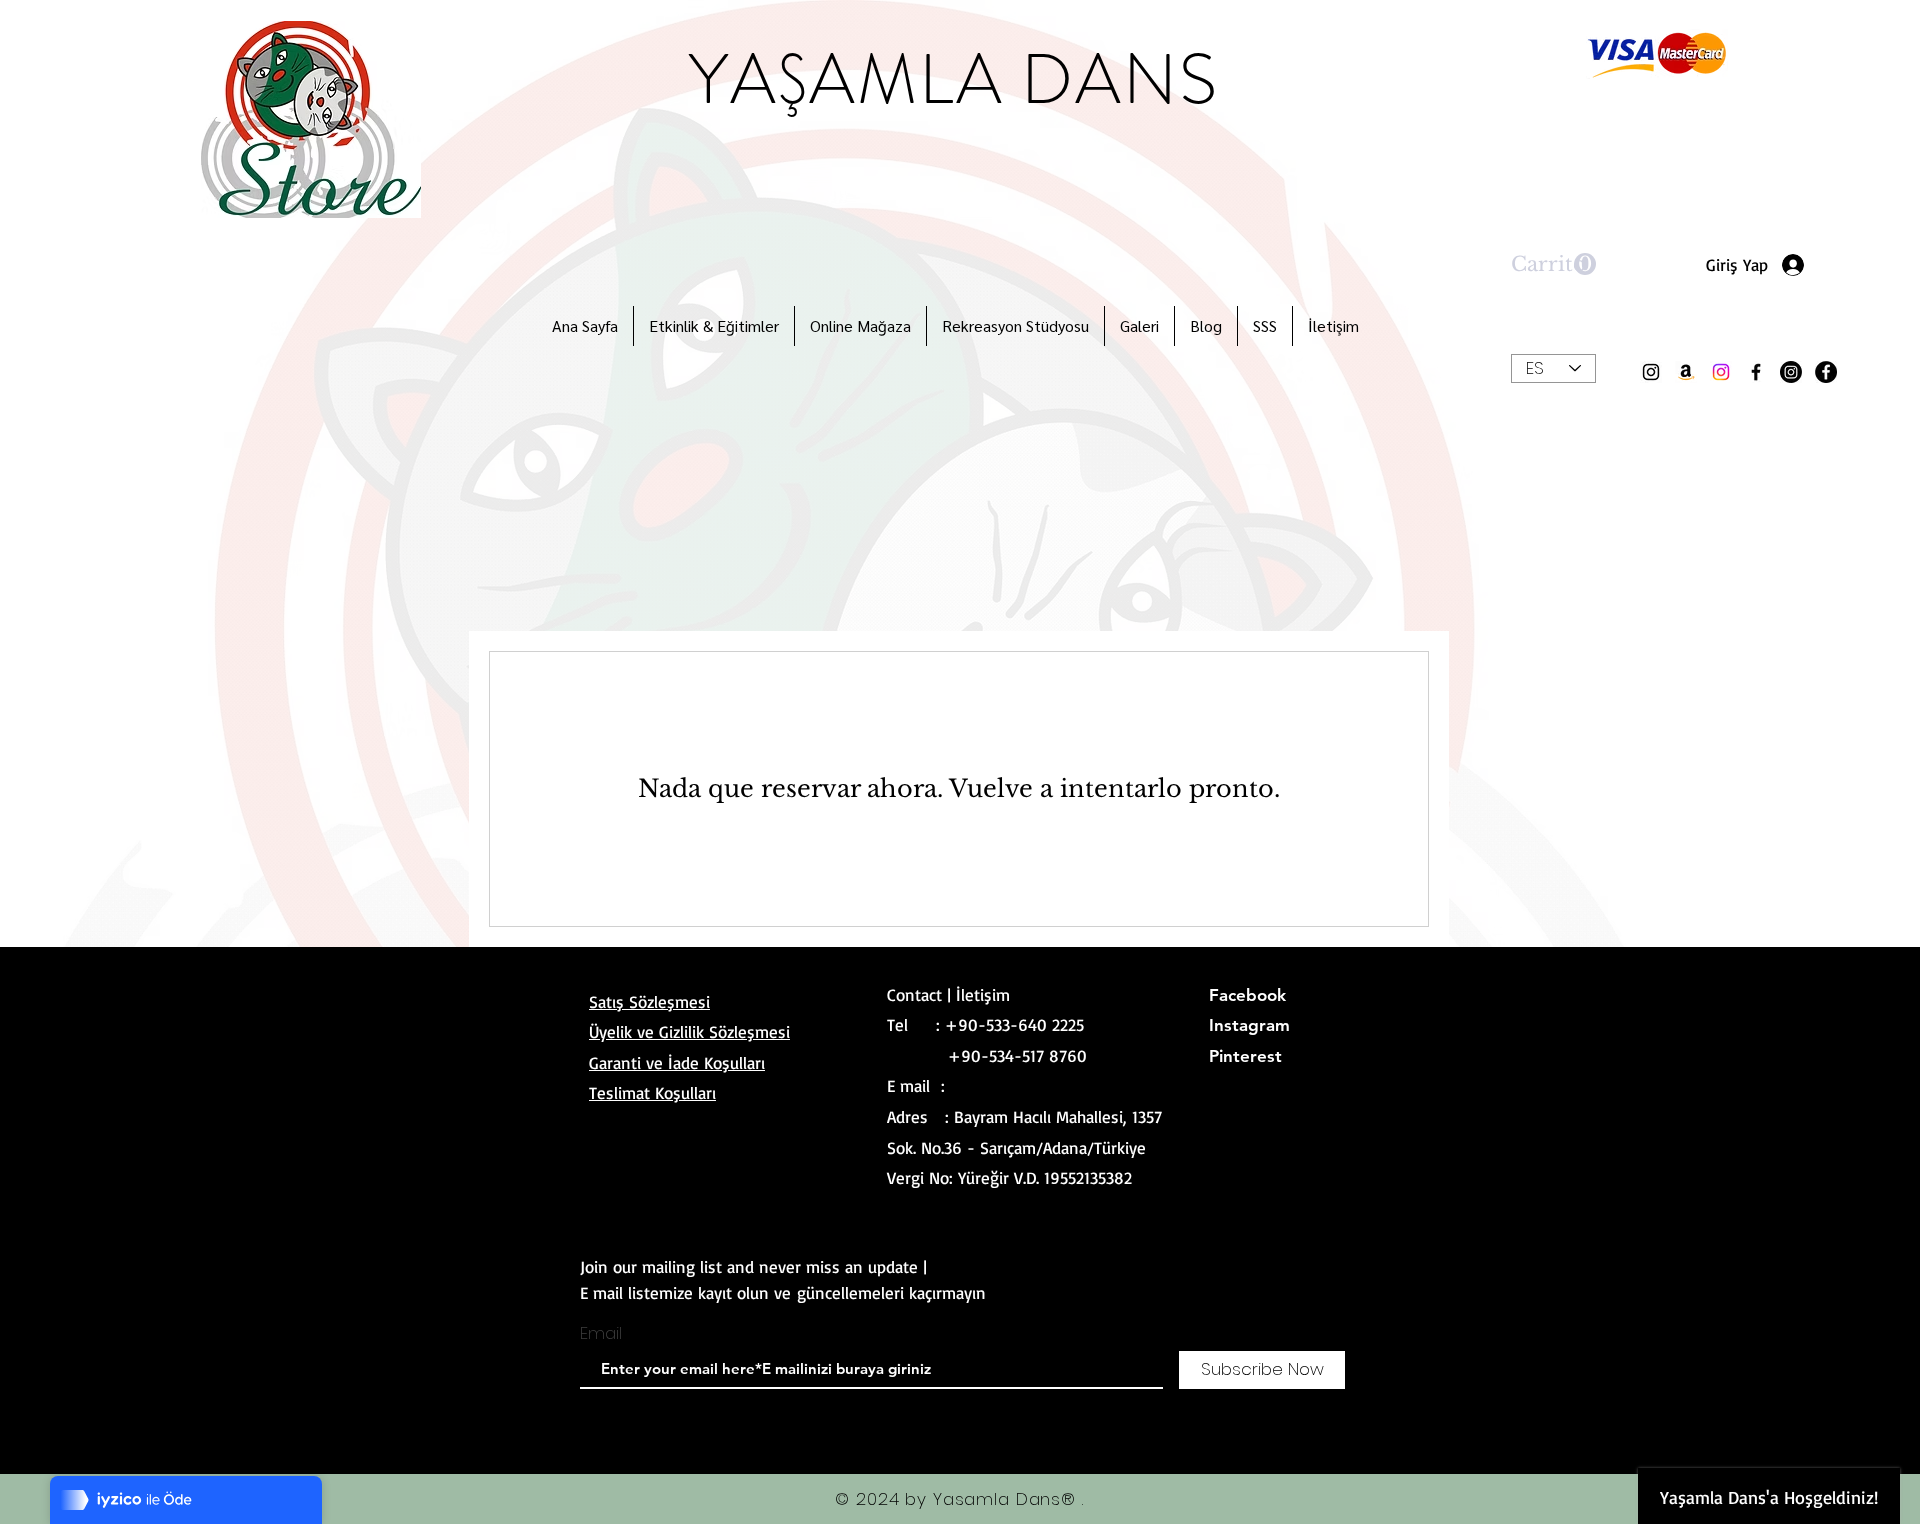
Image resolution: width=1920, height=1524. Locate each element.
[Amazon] (1686, 372)
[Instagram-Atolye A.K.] (1791, 372)
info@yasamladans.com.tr (1042, 1085)
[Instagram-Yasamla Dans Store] (1651, 372)
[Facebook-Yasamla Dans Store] (1756, 372)
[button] (1553, 264)
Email (601, 1333)
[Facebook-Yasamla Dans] (1826, 372)
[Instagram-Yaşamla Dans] (1721, 372)
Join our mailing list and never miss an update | (753, 1266)
